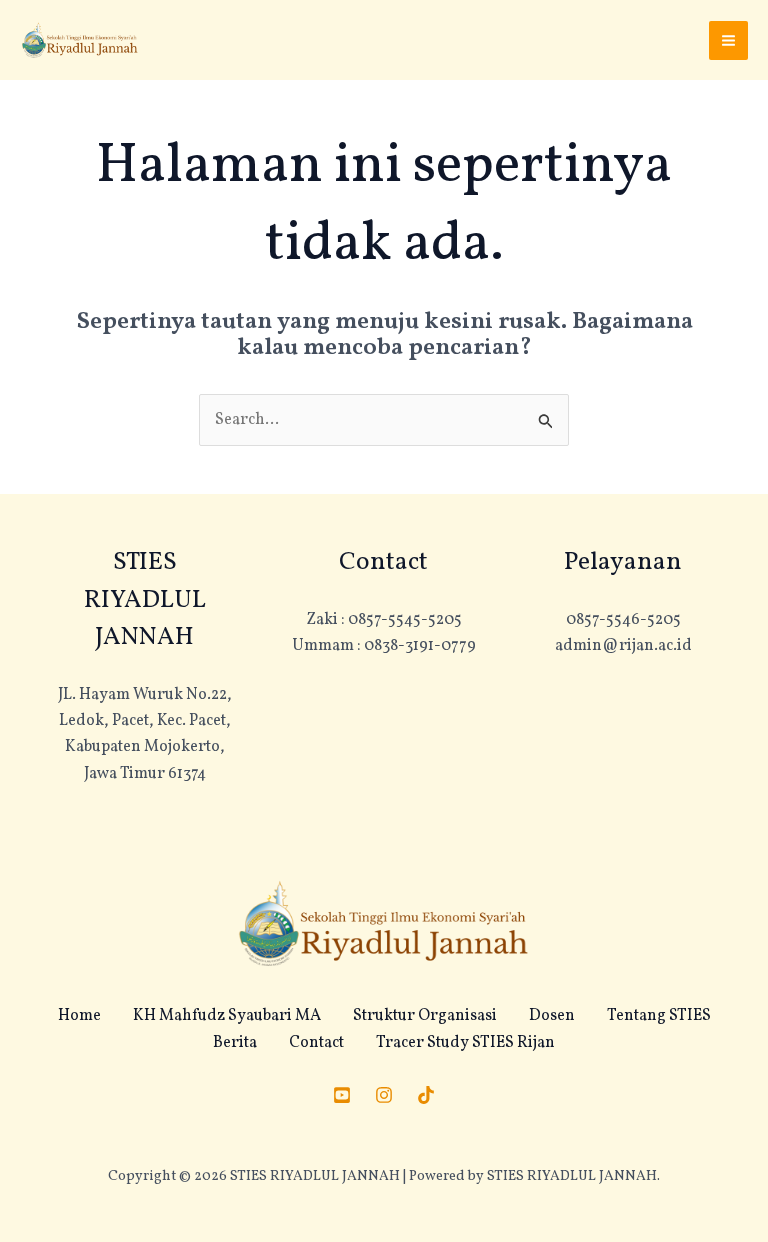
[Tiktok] (426, 1095)
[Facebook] (342, 1095)
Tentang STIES (659, 1016)
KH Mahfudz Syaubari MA (227, 1016)
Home (79, 1016)
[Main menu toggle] (728, 40)
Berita (235, 1043)
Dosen (552, 1016)
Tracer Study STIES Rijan (465, 1043)
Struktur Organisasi (425, 1016)
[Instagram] (384, 1095)
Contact (316, 1043)
